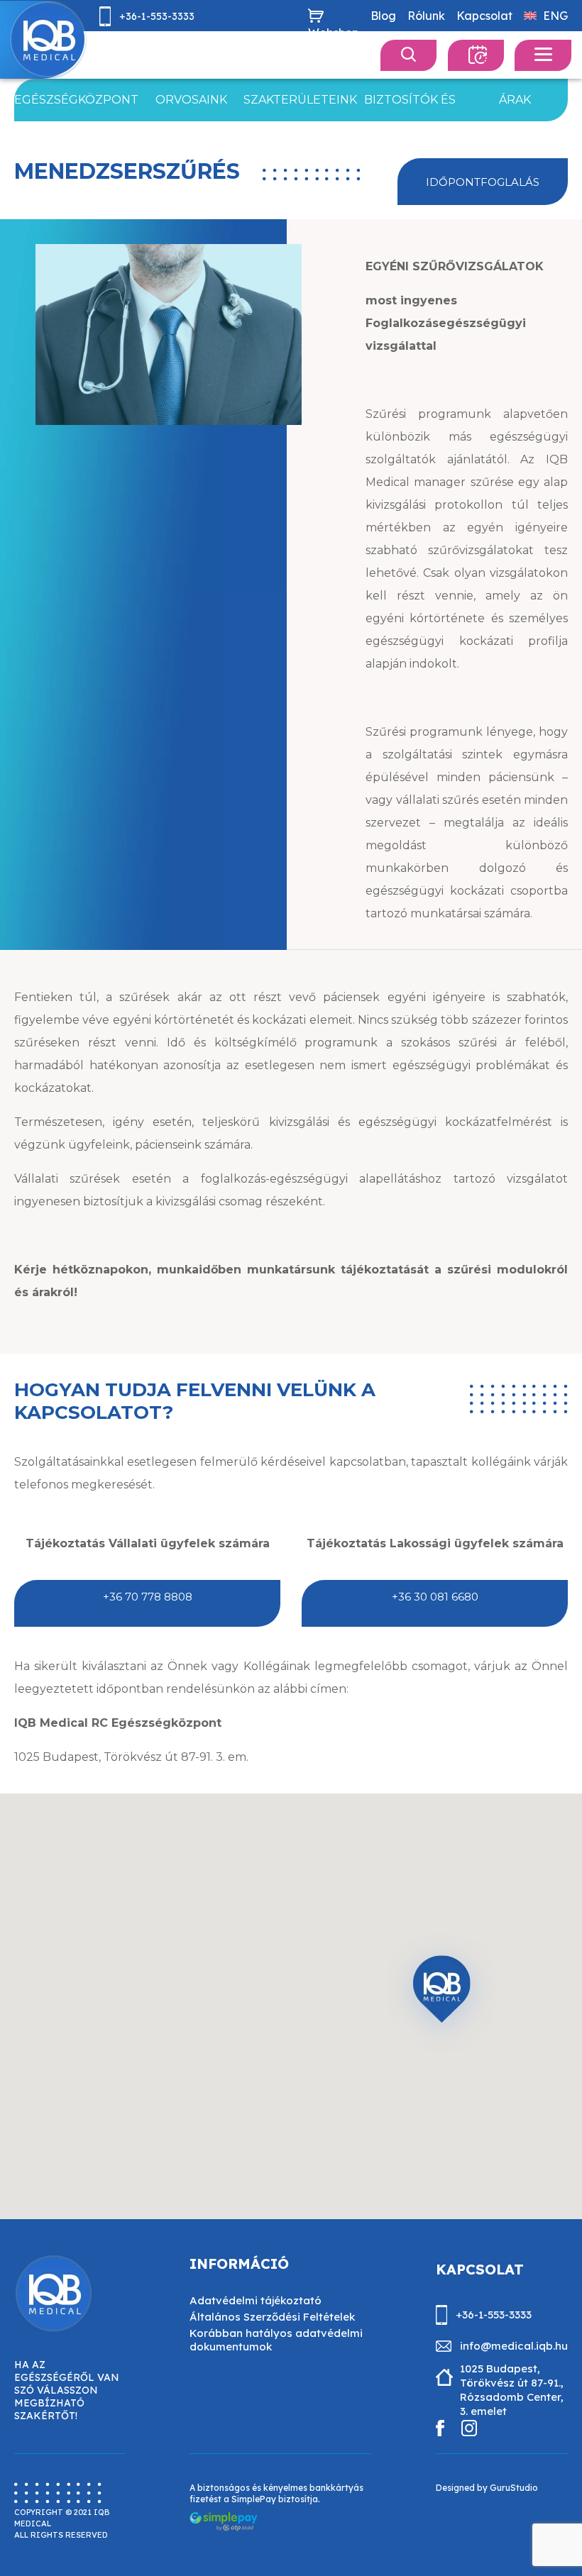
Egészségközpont (76, 100)
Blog (383, 16)
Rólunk (426, 16)
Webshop (334, 33)
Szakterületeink (300, 100)
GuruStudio (514, 2488)
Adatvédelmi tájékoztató (256, 2300)
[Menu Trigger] (543, 55)
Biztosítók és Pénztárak (410, 107)
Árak (515, 100)
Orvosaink (191, 100)
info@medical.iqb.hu (171, 49)
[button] (441, 1994)
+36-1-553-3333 (157, 16)
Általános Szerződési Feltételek (272, 2317)
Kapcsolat (484, 16)
